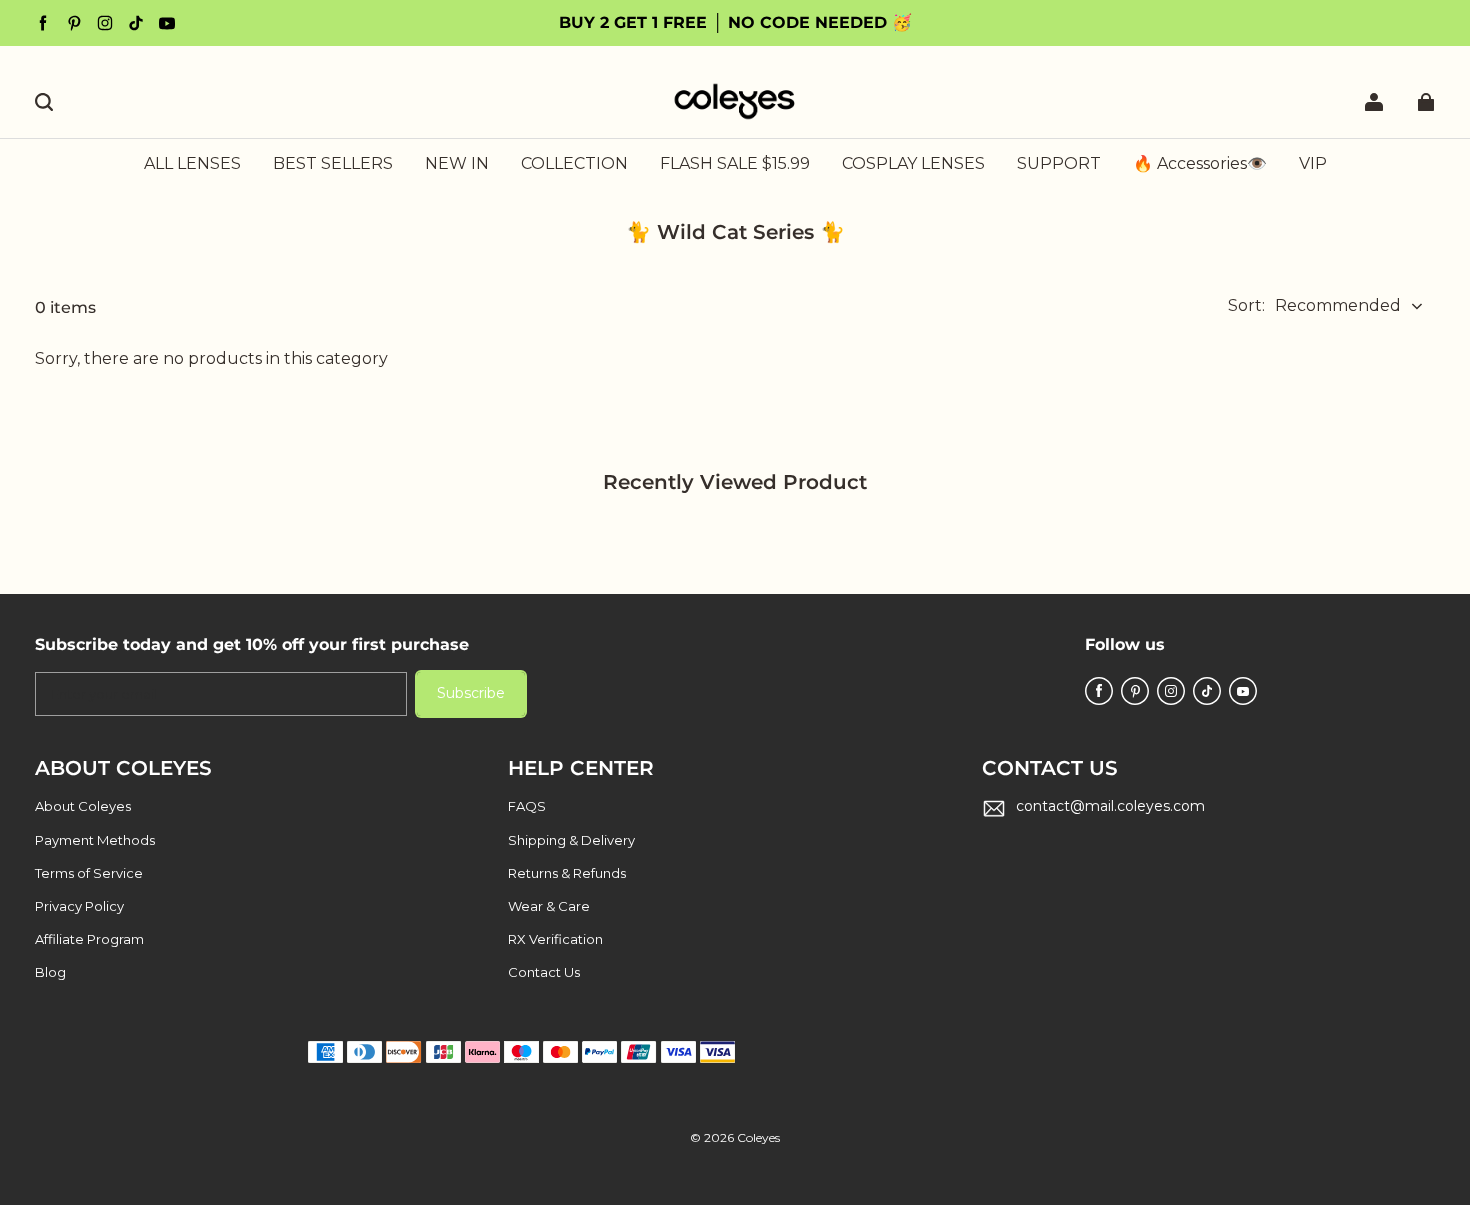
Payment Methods (95, 840)
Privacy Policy (79, 906)
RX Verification (555, 939)
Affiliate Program (89, 939)
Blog (50, 972)
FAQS (527, 806)
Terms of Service (89, 873)
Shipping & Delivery (571, 840)
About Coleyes (83, 806)
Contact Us (544, 972)
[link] (574, 165)
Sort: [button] (1314, 305)
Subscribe (471, 693)
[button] (44, 102)
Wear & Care (549, 906)
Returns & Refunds (567, 873)
